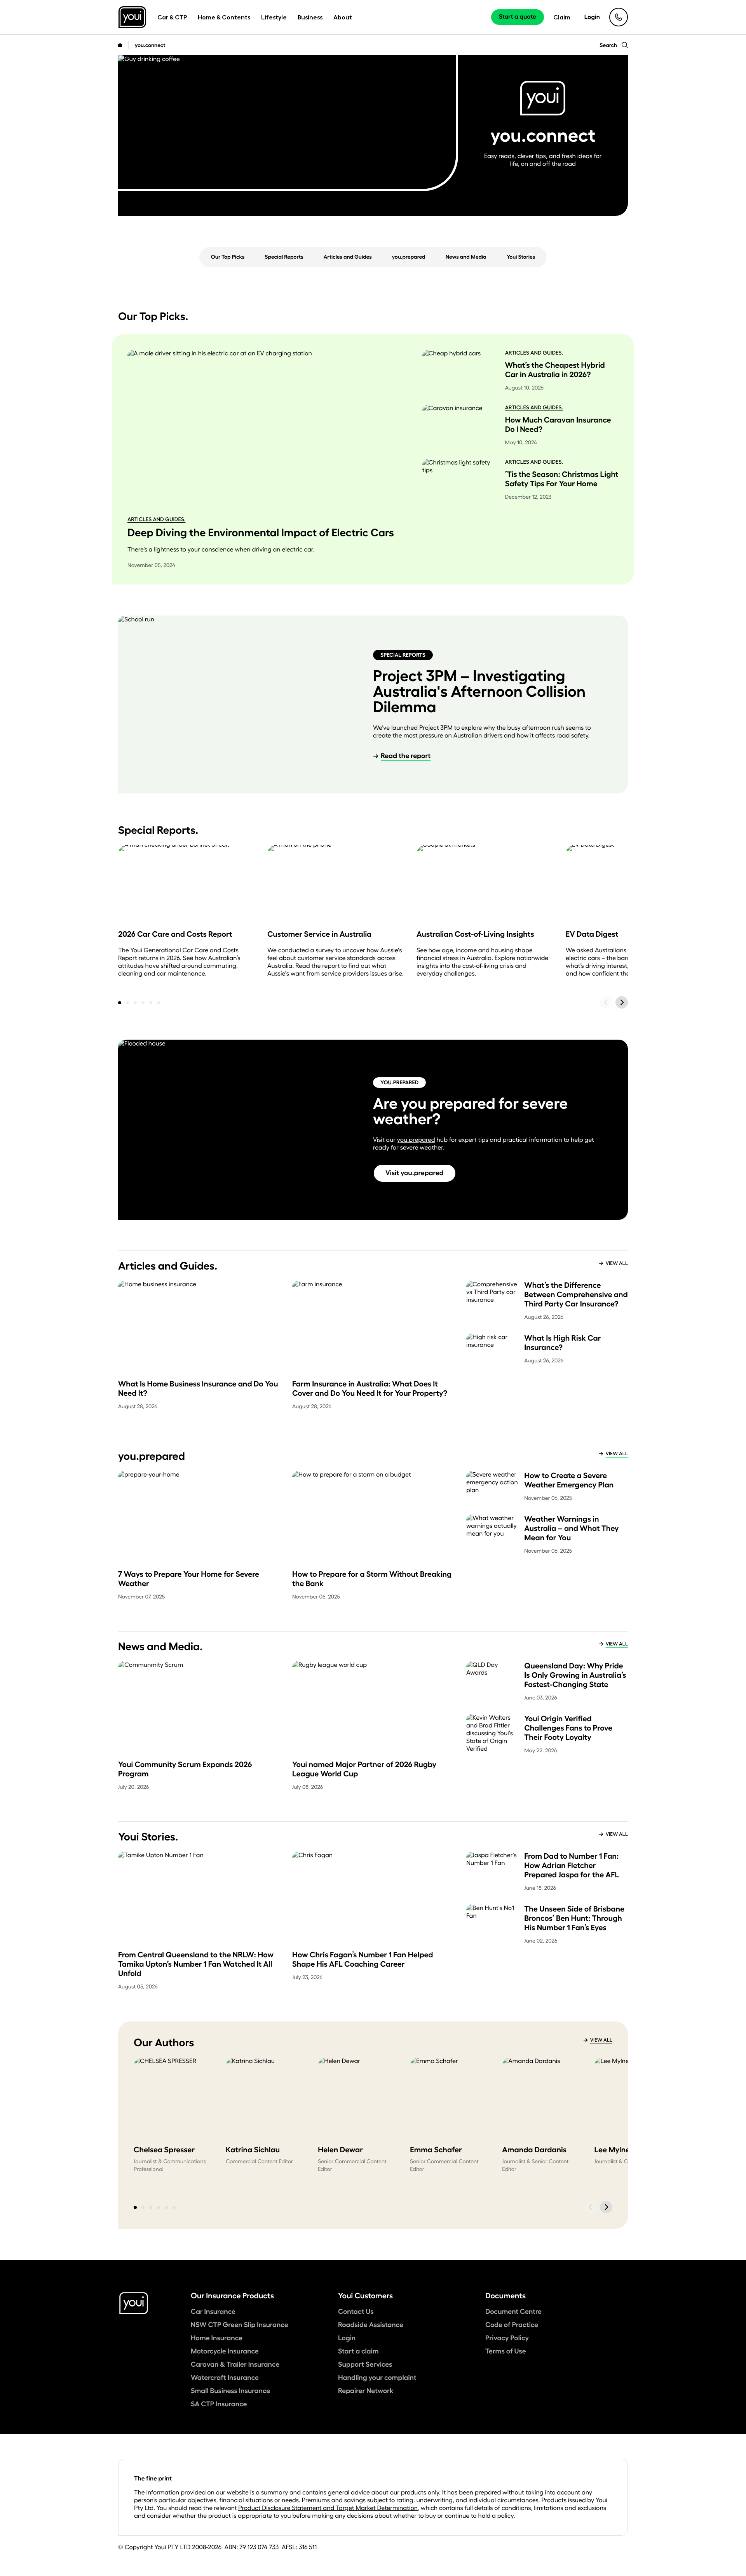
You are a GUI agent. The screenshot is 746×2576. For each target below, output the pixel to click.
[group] (173, 2123)
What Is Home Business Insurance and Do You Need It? (198, 1388)
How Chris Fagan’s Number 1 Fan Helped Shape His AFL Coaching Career (363, 1959)
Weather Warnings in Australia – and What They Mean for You (571, 1528)
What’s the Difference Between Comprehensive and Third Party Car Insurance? (576, 1294)
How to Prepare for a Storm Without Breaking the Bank (372, 1579)
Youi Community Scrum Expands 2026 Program (185, 1769)
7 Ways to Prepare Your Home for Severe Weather (189, 1579)
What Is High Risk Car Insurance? (562, 1343)
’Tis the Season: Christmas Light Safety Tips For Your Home (562, 479)
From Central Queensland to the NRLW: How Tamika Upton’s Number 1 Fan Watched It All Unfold (196, 1964)
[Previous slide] (606, 1002)
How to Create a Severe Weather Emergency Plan (569, 1480)
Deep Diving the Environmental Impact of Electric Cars (261, 532)
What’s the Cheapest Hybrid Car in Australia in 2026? (555, 370)
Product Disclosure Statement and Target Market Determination (328, 2508)
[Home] (120, 45)
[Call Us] (619, 17)
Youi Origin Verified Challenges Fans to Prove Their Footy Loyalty (568, 1728)
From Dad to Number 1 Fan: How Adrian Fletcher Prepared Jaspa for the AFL (572, 1865)
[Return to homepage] (132, 17)
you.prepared (416, 1140)
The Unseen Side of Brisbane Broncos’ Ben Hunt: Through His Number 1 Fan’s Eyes (574, 1918)
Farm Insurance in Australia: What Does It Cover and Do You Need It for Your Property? (370, 1388)
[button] (120, 1003)
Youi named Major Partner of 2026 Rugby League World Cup (364, 1769)
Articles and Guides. (156, 519)
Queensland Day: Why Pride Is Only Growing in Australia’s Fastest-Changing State (575, 1675)
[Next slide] (622, 1002)
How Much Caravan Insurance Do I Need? (558, 424)
